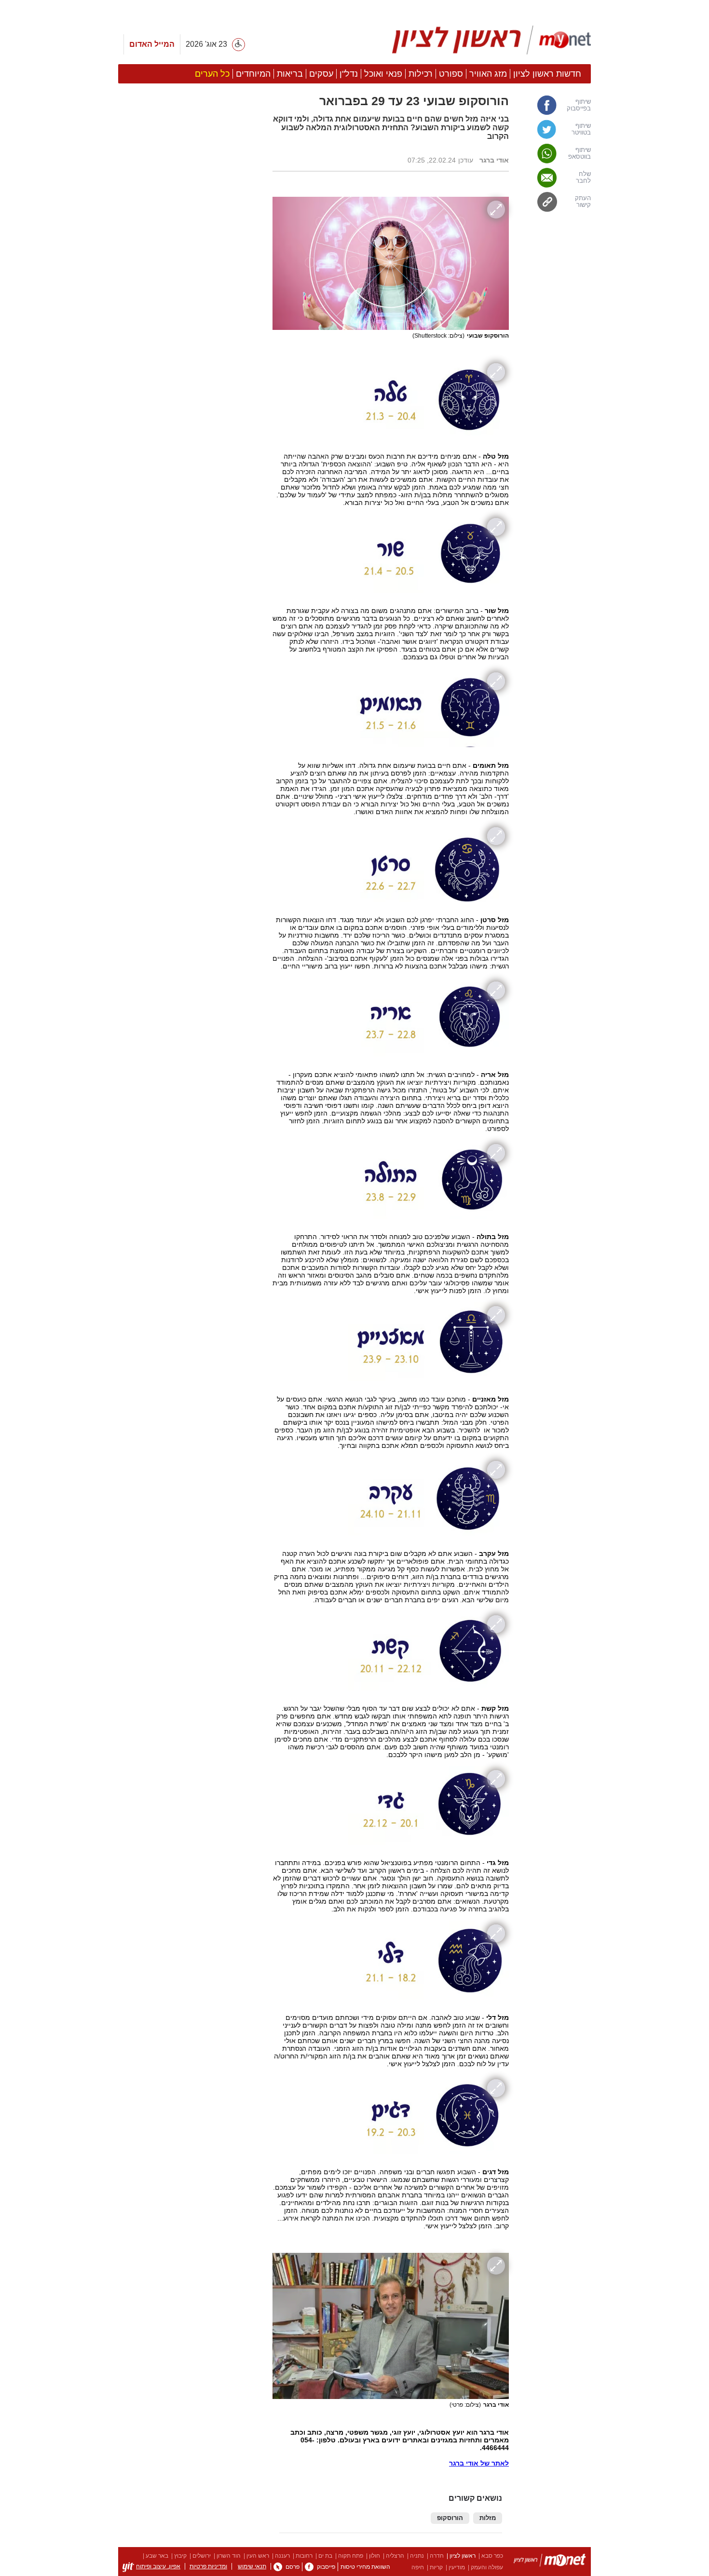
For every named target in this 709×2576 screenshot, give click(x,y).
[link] (555, 105)
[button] (191, 544)
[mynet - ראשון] (492, 40)
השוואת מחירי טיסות (365, 2567)
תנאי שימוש (252, 2566)
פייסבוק (326, 2567)
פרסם (293, 2567)
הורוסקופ (450, 2518)
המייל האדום (152, 44)
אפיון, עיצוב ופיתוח (158, 2566)
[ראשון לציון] (550, 2562)
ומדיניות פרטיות (208, 2566)
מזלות (488, 2518)
